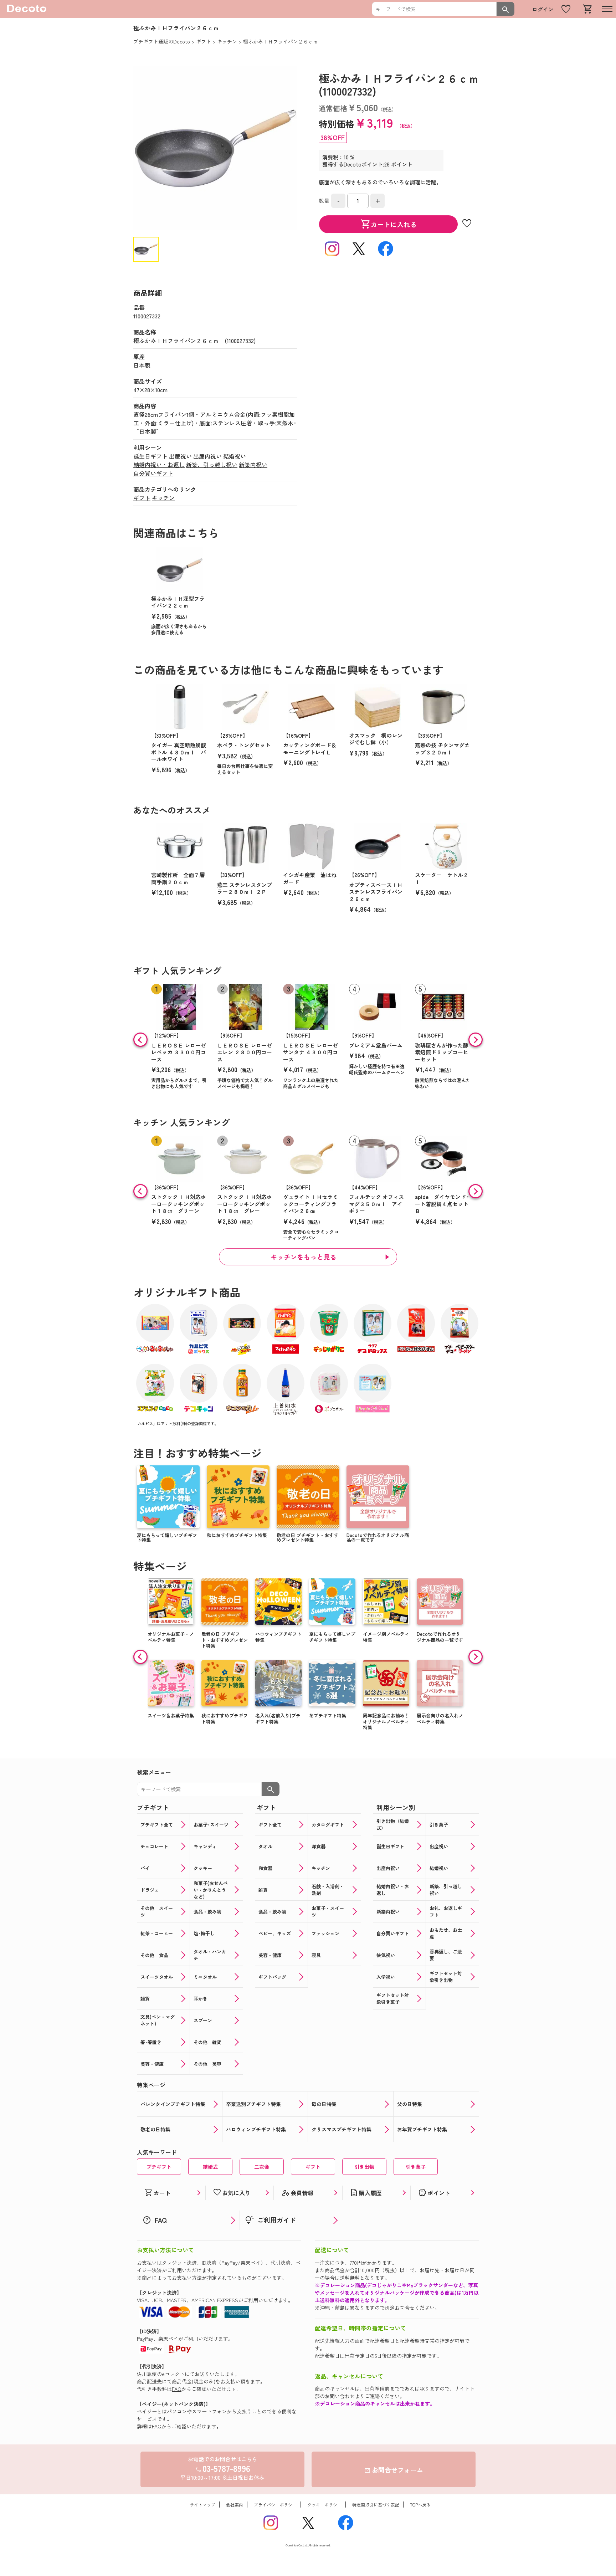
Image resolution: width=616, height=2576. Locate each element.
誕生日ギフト (150, 456)
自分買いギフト (153, 473)
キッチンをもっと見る (304, 1257)
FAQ (177, 2389)
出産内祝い (207, 456)
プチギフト (159, 2167)
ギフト (142, 498)
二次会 (262, 2167)
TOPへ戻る (420, 2505)
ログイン (543, 9)
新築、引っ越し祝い (212, 465)
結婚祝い (235, 456)
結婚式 (210, 2167)
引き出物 (364, 2167)
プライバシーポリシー (275, 2505)
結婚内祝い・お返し (159, 465)
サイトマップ (202, 2505)
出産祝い (180, 456)
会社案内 (235, 2505)
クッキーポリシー (324, 2505)
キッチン (163, 498)
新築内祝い (253, 465)
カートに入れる (389, 224)
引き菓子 (416, 2167)
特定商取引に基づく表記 (376, 2505)
